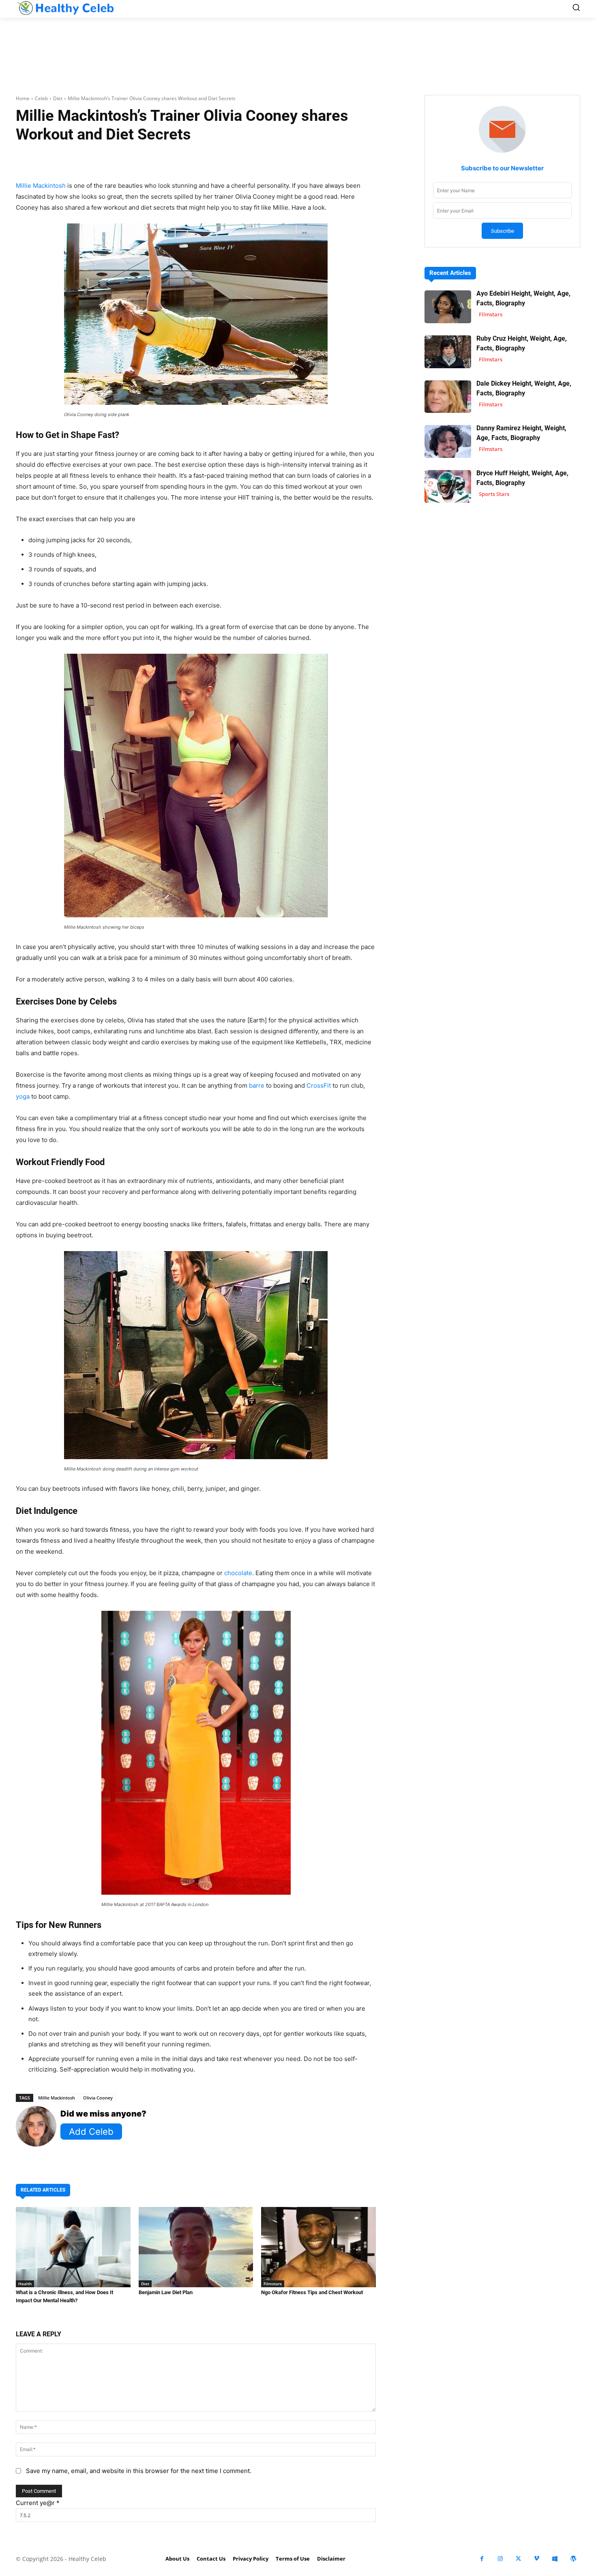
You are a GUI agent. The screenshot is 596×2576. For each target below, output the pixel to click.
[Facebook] (482, 2559)
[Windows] (555, 2559)
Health (25, 2284)
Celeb (41, 98)
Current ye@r (38, 2503)
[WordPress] (573, 2559)
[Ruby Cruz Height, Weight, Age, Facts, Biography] (448, 352)
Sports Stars (494, 494)
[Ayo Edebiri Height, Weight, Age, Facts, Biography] (448, 307)
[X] (518, 2559)
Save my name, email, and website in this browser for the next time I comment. (139, 2471)
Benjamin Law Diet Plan (166, 2292)
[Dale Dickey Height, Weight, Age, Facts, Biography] (448, 397)
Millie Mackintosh (41, 186)
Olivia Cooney (98, 2098)
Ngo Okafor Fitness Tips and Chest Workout (312, 2292)
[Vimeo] (537, 2559)
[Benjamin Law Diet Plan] (196, 2247)
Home (23, 98)
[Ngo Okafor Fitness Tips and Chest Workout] (318, 2247)
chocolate (238, 1573)
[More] (292, 160)
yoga (23, 1096)
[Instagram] (500, 2559)
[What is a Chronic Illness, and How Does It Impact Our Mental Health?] (73, 2247)
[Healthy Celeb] (65, 8)
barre (257, 1085)
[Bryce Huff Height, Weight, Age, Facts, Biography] (448, 486)
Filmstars (273, 2284)
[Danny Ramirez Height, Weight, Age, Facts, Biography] (448, 441)
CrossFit (319, 1085)
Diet (58, 98)
